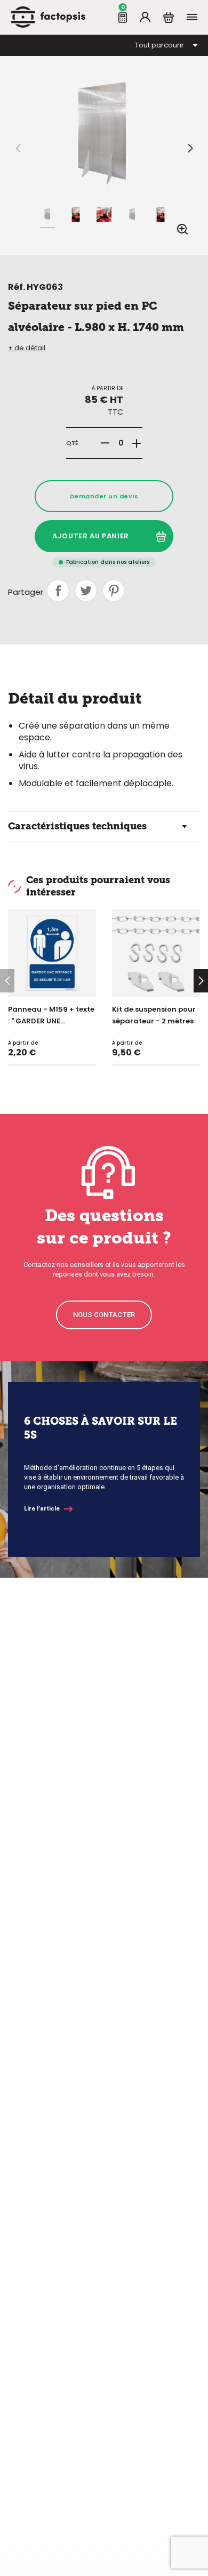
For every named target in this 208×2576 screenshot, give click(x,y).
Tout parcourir (159, 45)
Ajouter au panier (91, 536)
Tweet (86, 591)
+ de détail (27, 348)
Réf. (17, 287)
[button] (190, 148)
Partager (58, 591)
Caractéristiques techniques (77, 826)
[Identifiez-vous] (145, 17)
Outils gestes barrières (78, 68)
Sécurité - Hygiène (54, 56)
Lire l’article (42, 1509)
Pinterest (114, 591)
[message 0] (123, 17)
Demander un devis (104, 496)
